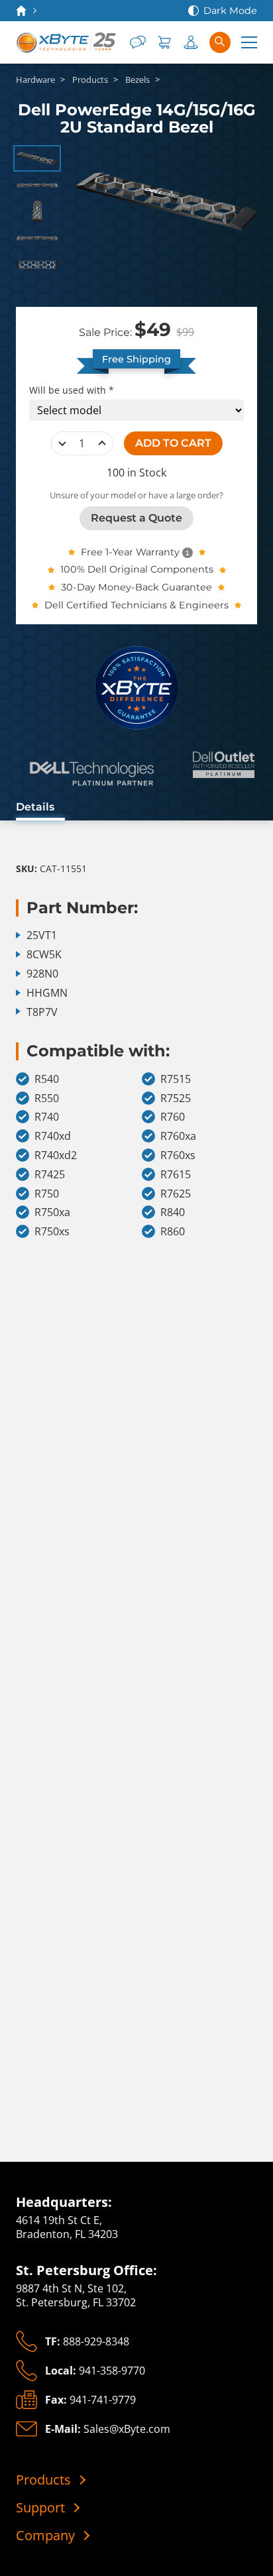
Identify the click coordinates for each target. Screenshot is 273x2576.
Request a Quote (136, 518)
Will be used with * (72, 390)
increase (102, 443)
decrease (62, 443)
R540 (47, 1079)
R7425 (50, 1175)
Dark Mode (230, 11)
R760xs (178, 1155)
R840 (173, 1212)
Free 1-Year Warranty (130, 552)
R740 (47, 1117)
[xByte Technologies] (67, 42)
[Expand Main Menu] (249, 42)
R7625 (176, 1194)
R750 (47, 1194)
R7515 (176, 1079)
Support (40, 2508)
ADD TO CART (173, 443)
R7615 (176, 1175)
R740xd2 (56, 1155)
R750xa (52, 1212)
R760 (173, 1117)
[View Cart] (164, 42)
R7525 (176, 1098)
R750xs (52, 1232)
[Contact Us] (138, 42)
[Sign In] (191, 42)
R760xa (178, 1136)
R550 (47, 1098)
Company (45, 2536)
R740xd (53, 1136)
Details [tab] (35, 807)
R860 (173, 1232)
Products (43, 2480)
